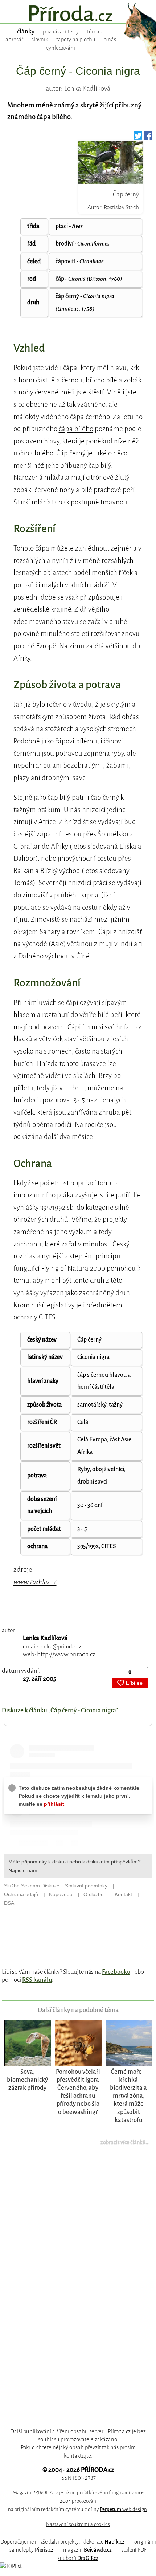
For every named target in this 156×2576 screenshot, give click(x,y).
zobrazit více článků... (125, 2142)
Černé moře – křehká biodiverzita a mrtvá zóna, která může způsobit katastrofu (128, 2096)
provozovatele (77, 2439)
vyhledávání (61, 48)
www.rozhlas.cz (35, 1582)
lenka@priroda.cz (60, 1646)
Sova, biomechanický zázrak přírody (27, 2080)
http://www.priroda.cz (66, 1654)
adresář (14, 40)
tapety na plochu (76, 40)
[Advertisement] (73, 2287)
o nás (110, 40)
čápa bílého (76, 429)
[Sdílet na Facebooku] (148, 138)
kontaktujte (77, 2456)
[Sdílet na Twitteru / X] (138, 138)
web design (123, 2509)
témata (96, 32)
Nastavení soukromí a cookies (78, 2524)
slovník (40, 40)
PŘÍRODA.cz (97, 2470)
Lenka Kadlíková (45, 1638)
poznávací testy (61, 32)
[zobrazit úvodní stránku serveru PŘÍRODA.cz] (78, 14)
